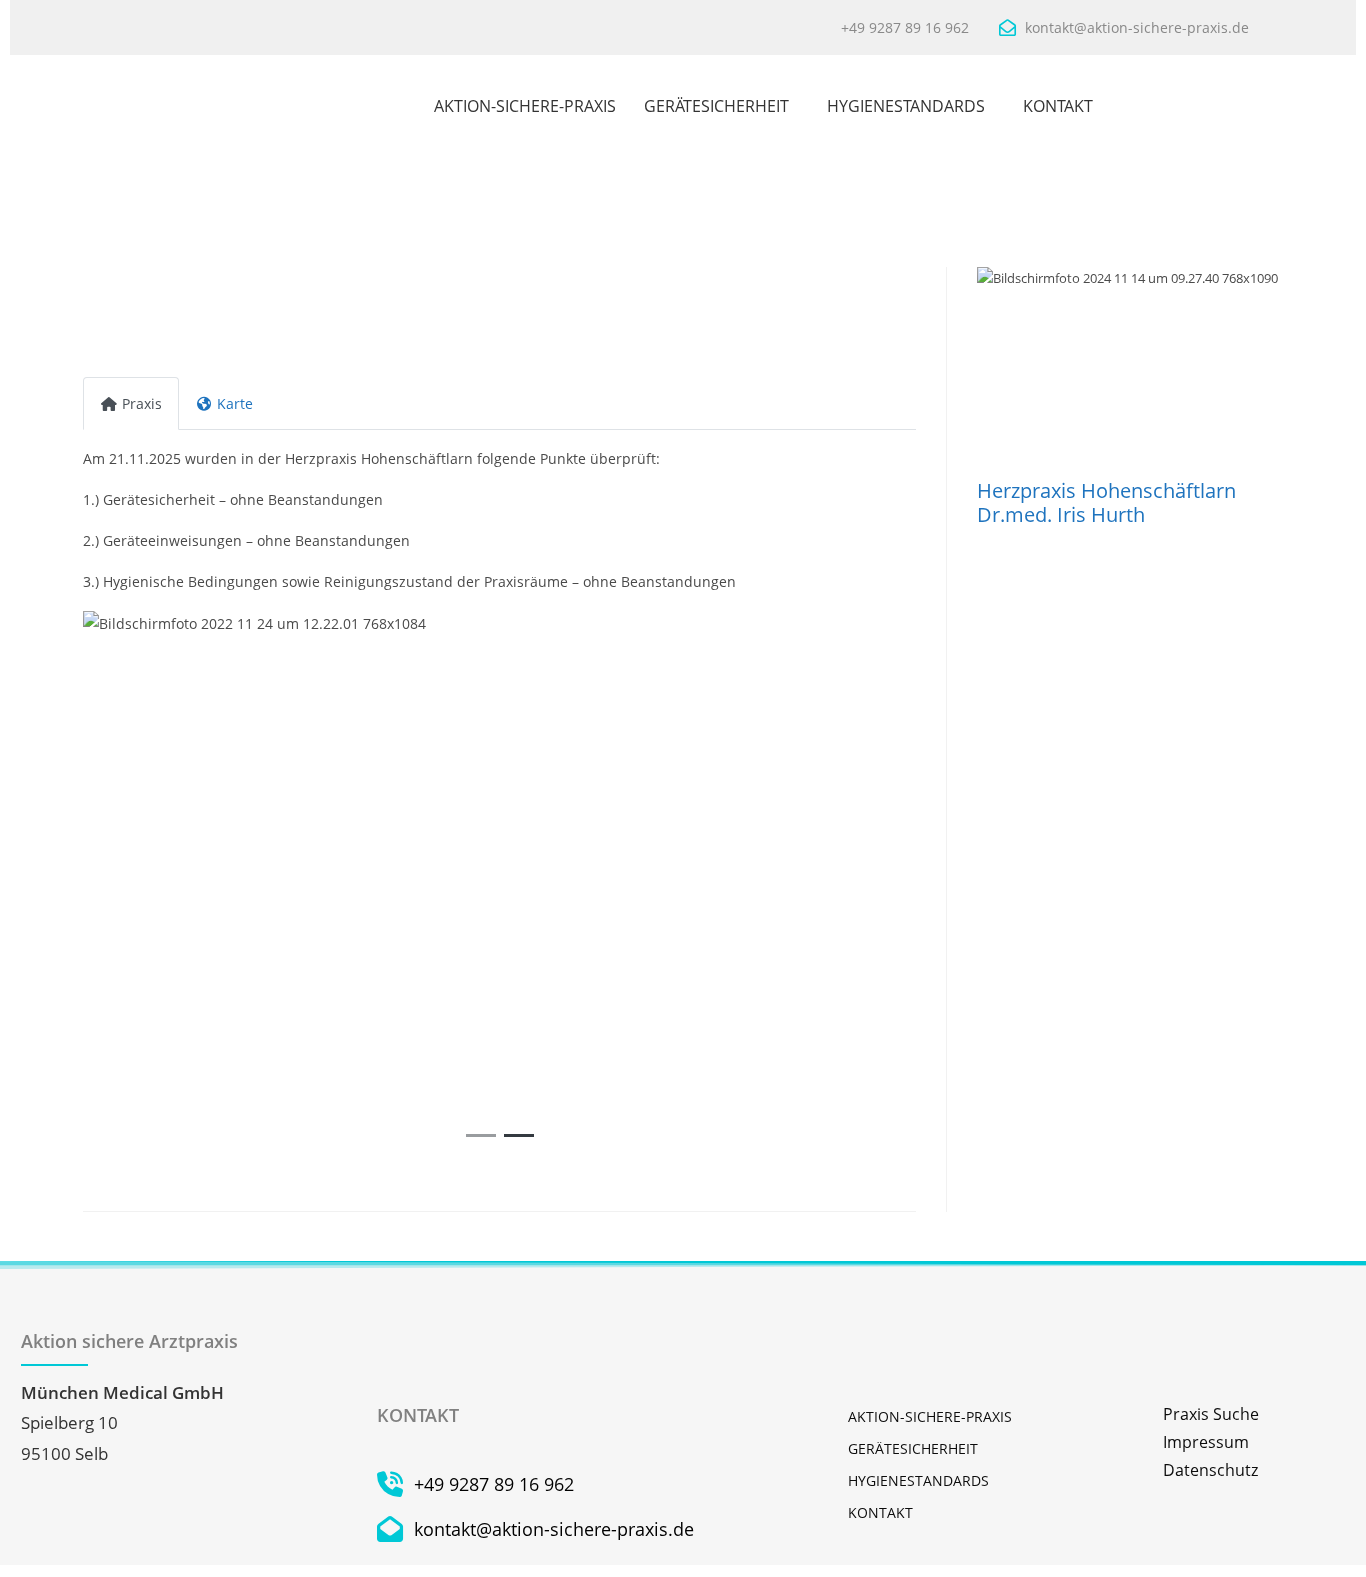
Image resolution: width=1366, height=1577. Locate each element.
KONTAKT (1058, 106)
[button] (145, 881)
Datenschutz (1210, 1470)
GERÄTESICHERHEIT (716, 106)
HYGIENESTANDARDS (906, 106)
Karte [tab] (235, 403)
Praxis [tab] (142, 403)
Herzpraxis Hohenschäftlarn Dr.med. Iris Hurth (1106, 502)
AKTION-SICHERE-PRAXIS (525, 106)
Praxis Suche (1211, 1414)
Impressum (1206, 1442)
